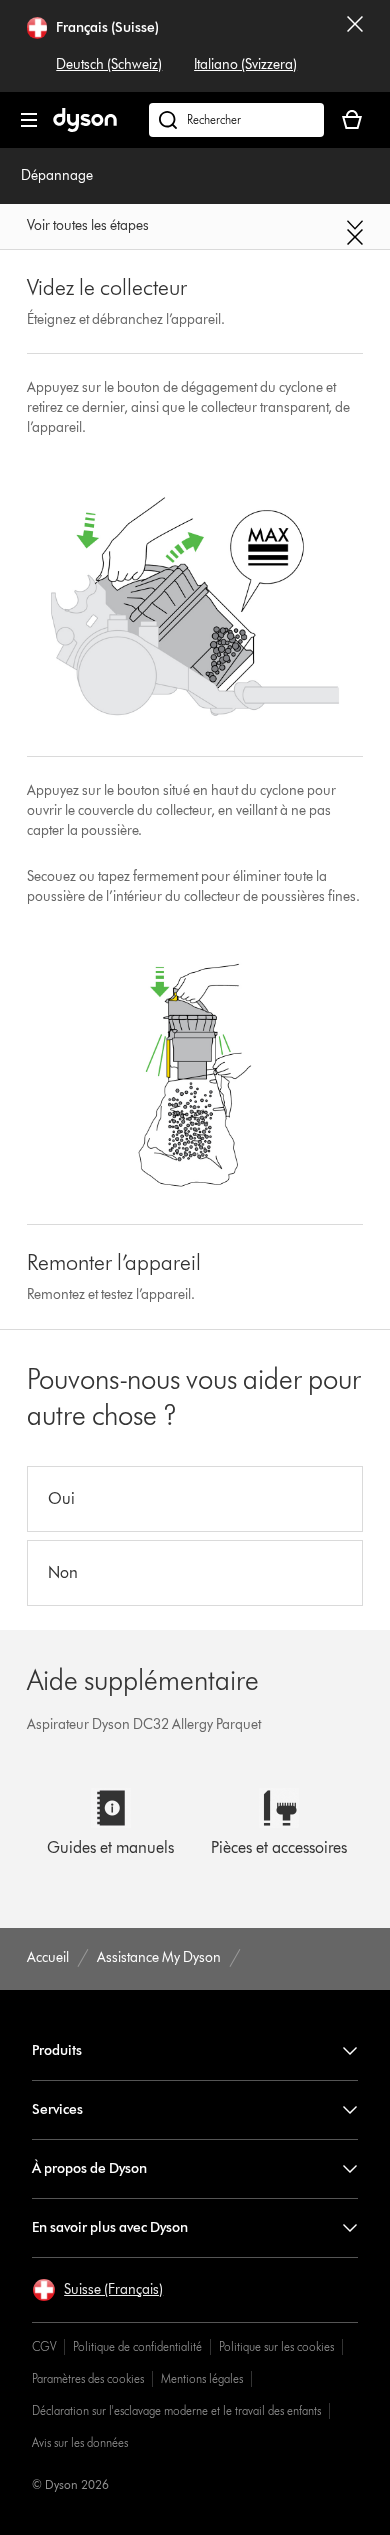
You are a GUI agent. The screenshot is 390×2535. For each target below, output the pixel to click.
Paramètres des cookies (88, 2378)
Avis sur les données (80, 2442)
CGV (44, 2346)
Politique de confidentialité (137, 2346)
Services (57, 2109)
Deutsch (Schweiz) (109, 64)
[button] (97, 2290)
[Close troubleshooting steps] (194, 232)
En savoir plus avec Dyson (110, 2227)
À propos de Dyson (89, 2168)
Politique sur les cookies (276, 2346)
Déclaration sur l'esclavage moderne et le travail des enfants (176, 2410)
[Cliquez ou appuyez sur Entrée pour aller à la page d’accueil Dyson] (85, 127)
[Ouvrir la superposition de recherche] (236, 120)
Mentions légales (202, 2378)
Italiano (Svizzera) (245, 64)
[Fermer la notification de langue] (355, 46)
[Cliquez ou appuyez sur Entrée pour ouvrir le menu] (29, 120)
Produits (57, 2050)
